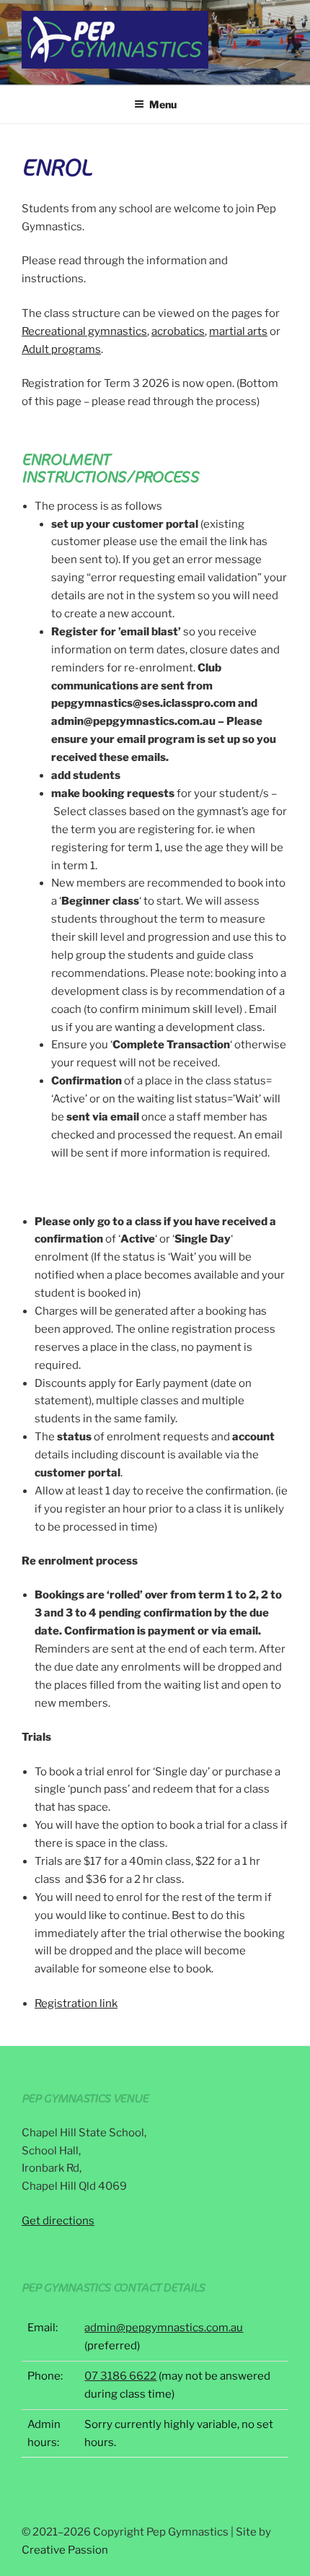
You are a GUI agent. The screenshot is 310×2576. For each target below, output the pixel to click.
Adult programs (61, 349)
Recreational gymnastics (84, 331)
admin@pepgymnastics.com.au (164, 2328)
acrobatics (178, 331)
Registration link (76, 2003)
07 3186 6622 (120, 2376)
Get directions (58, 2221)
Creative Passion (65, 2550)
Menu (163, 104)
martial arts (238, 331)
